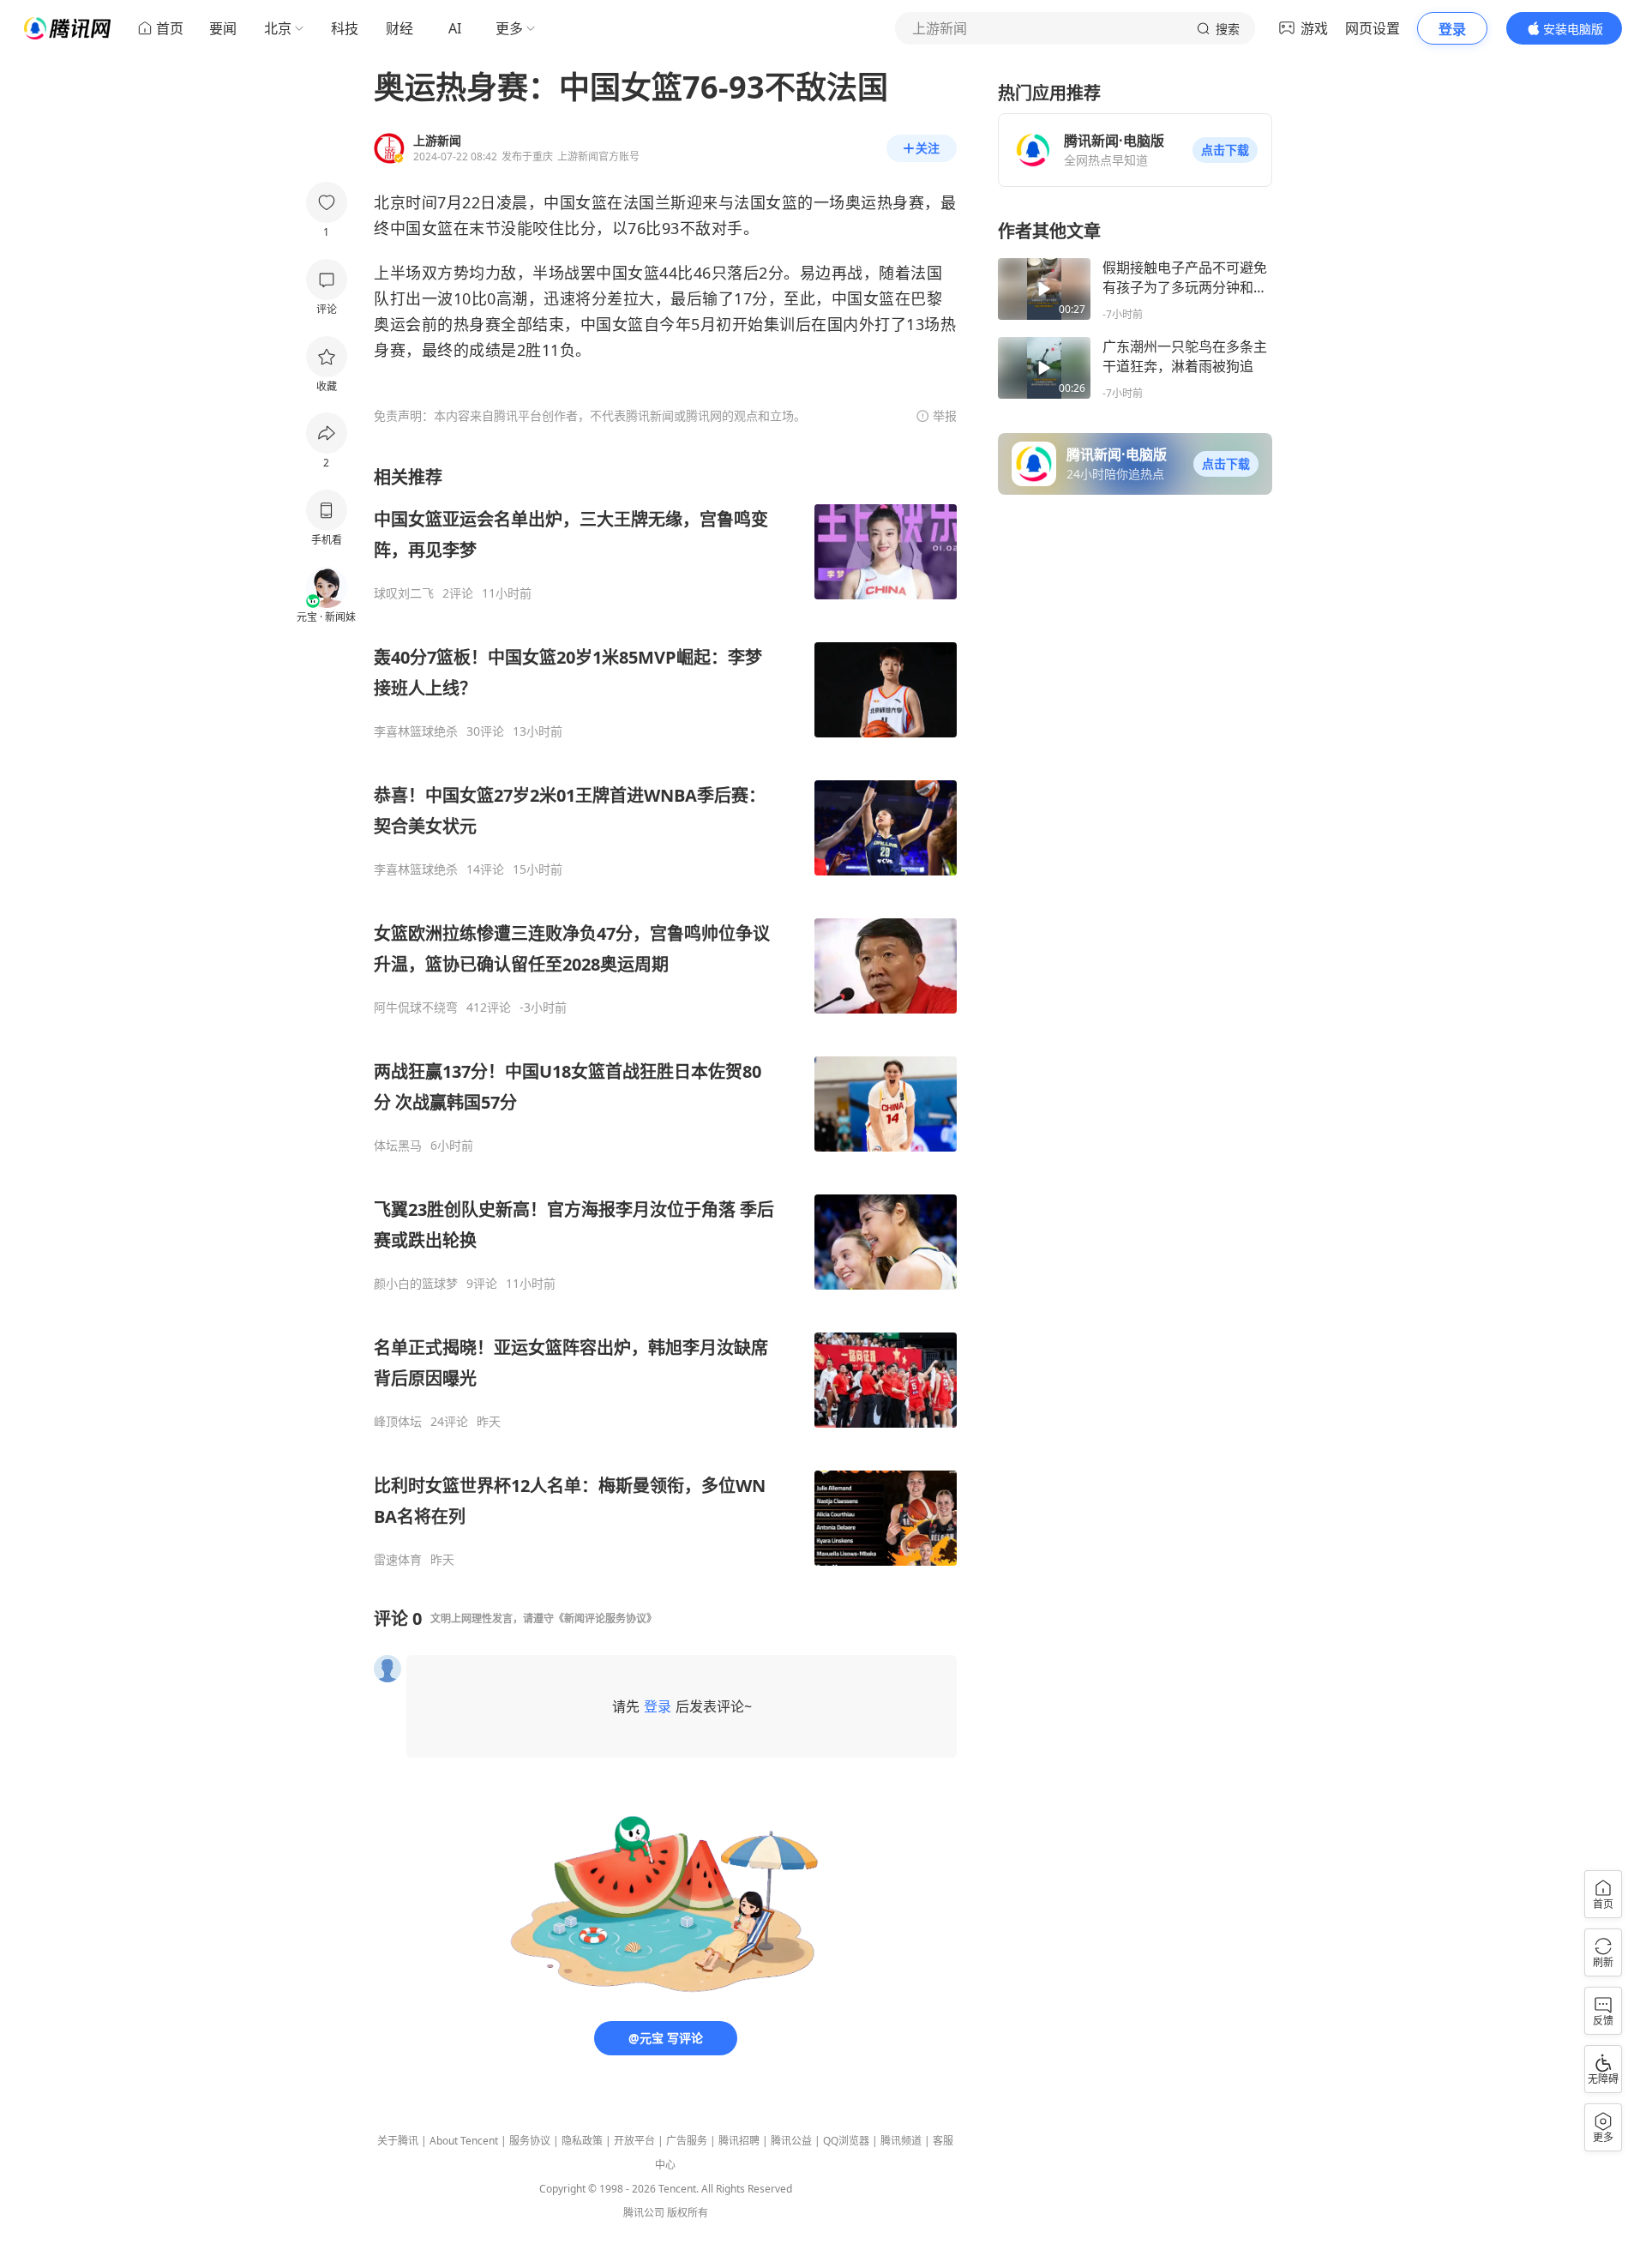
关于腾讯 (398, 2141)
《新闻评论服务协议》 (605, 1618)
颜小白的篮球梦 (416, 1284)
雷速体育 (398, 1560)
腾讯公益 (791, 2141)
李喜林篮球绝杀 (416, 731)
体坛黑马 (398, 1146)
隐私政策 (582, 2141)
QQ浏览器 (846, 2141)
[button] (1225, 150)
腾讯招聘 (739, 2141)
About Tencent (464, 2141)
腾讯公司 (644, 2213)
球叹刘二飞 (404, 593)
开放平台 (634, 2141)
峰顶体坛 (398, 1422)
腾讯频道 (901, 2141)
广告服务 (687, 2141)
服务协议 (530, 2141)
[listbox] (665, 1017)
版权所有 (688, 2213)
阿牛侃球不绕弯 (416, 1008)
